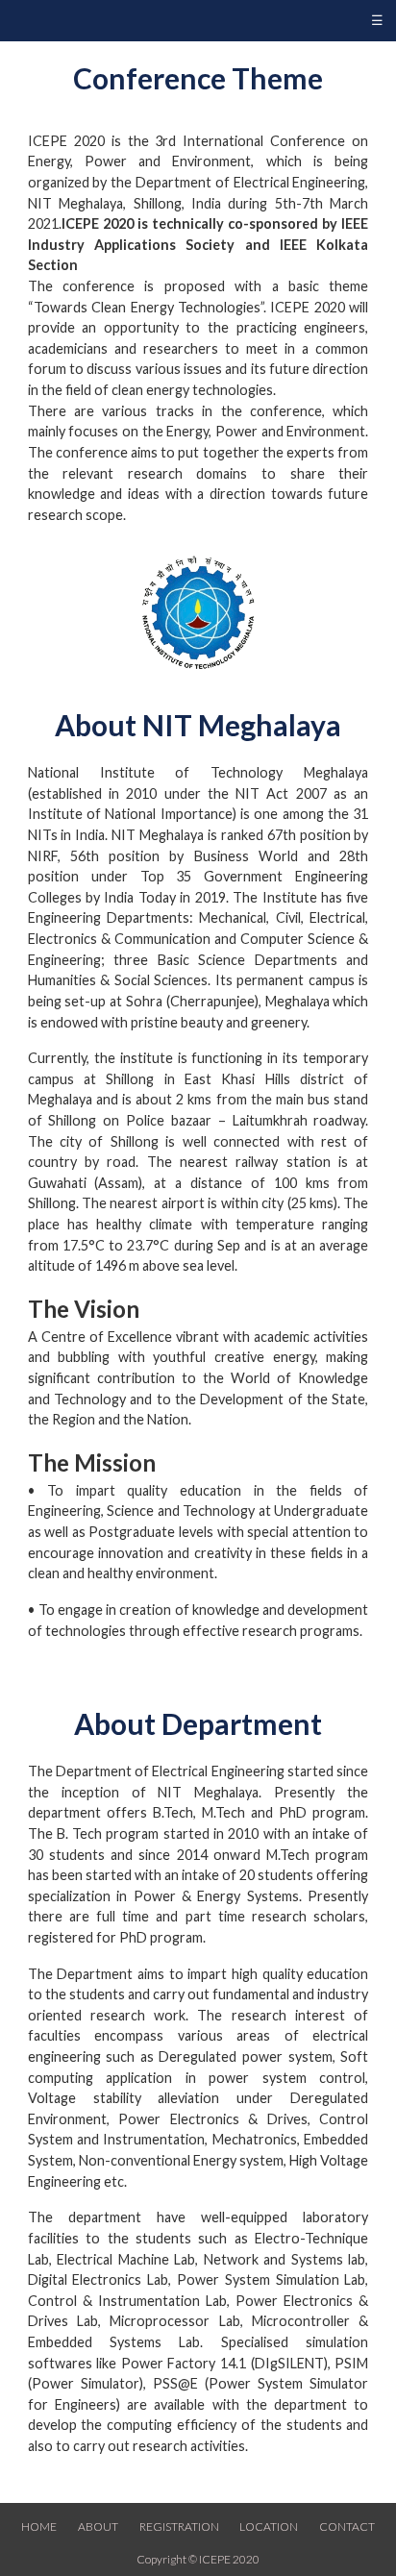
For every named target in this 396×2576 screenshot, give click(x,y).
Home (39, 2526)
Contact (347, 2526)
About (98, 2526)
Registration (179, 2526)
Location (269, 2526)
